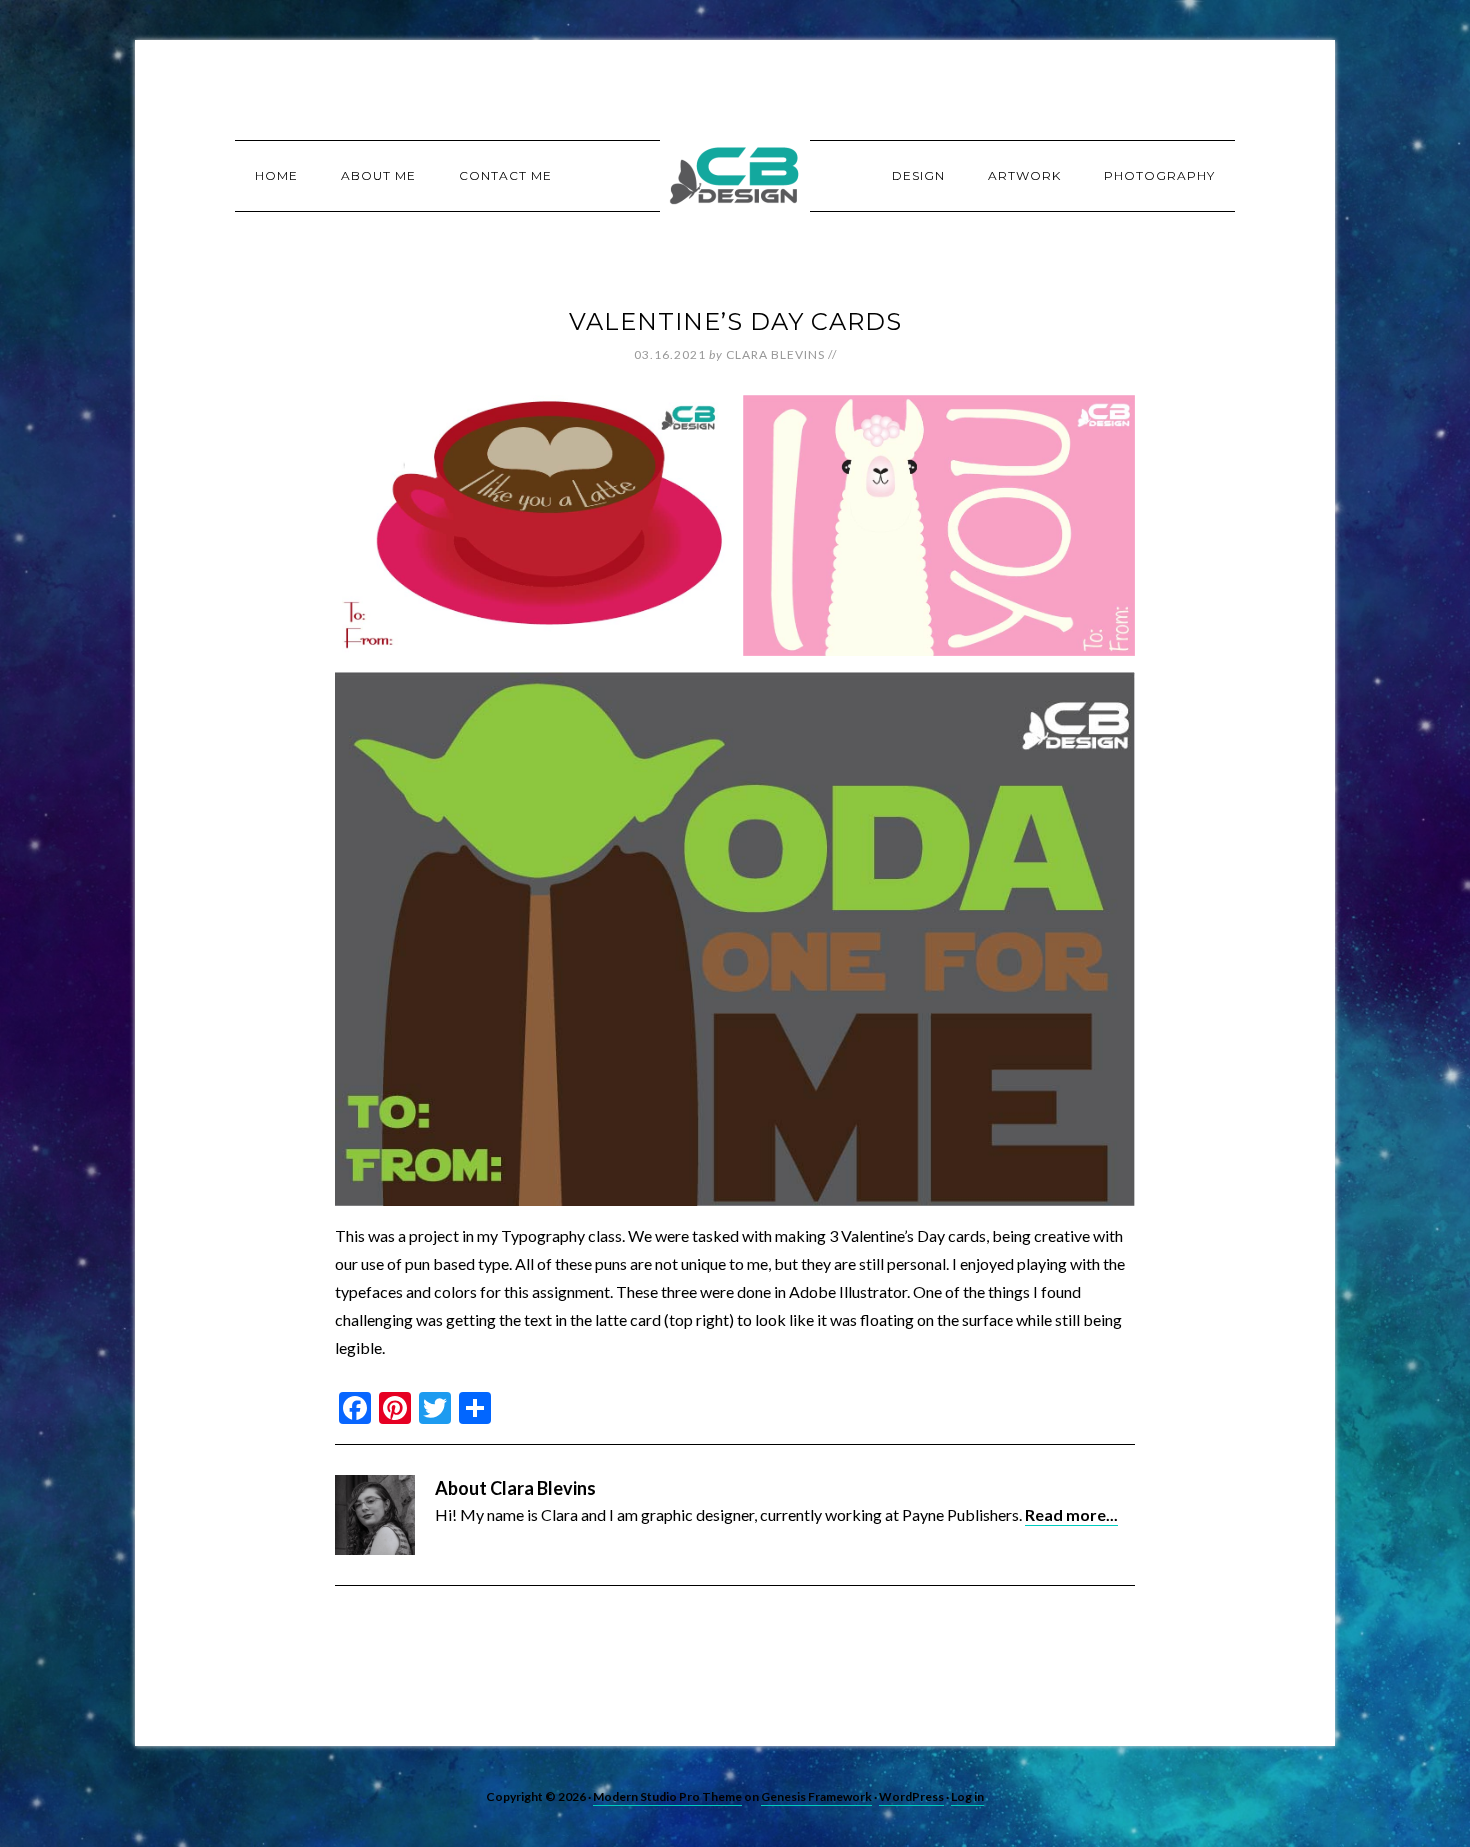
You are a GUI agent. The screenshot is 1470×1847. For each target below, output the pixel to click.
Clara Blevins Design (735, 175)
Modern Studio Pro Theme (667, 1796)
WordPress (911, 1796)
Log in (967, 1796)
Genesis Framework (816, 1796)
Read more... (1071, 1514)
